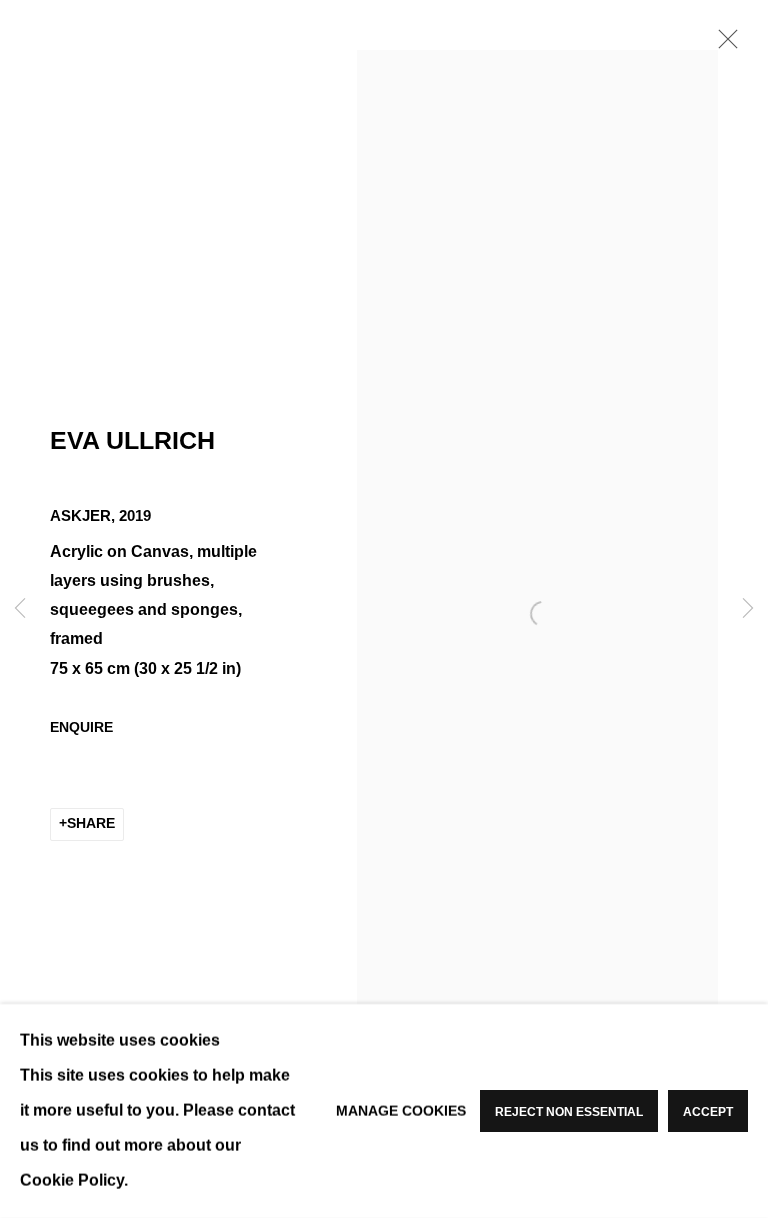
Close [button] (723, 45)
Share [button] (91, 823)
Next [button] (748, 609)
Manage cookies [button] (401, 1110)
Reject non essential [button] (569, 1112)
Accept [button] (708, 1112)
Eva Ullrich (132, 440)
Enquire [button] (81, 727)
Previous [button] (20, 609)
